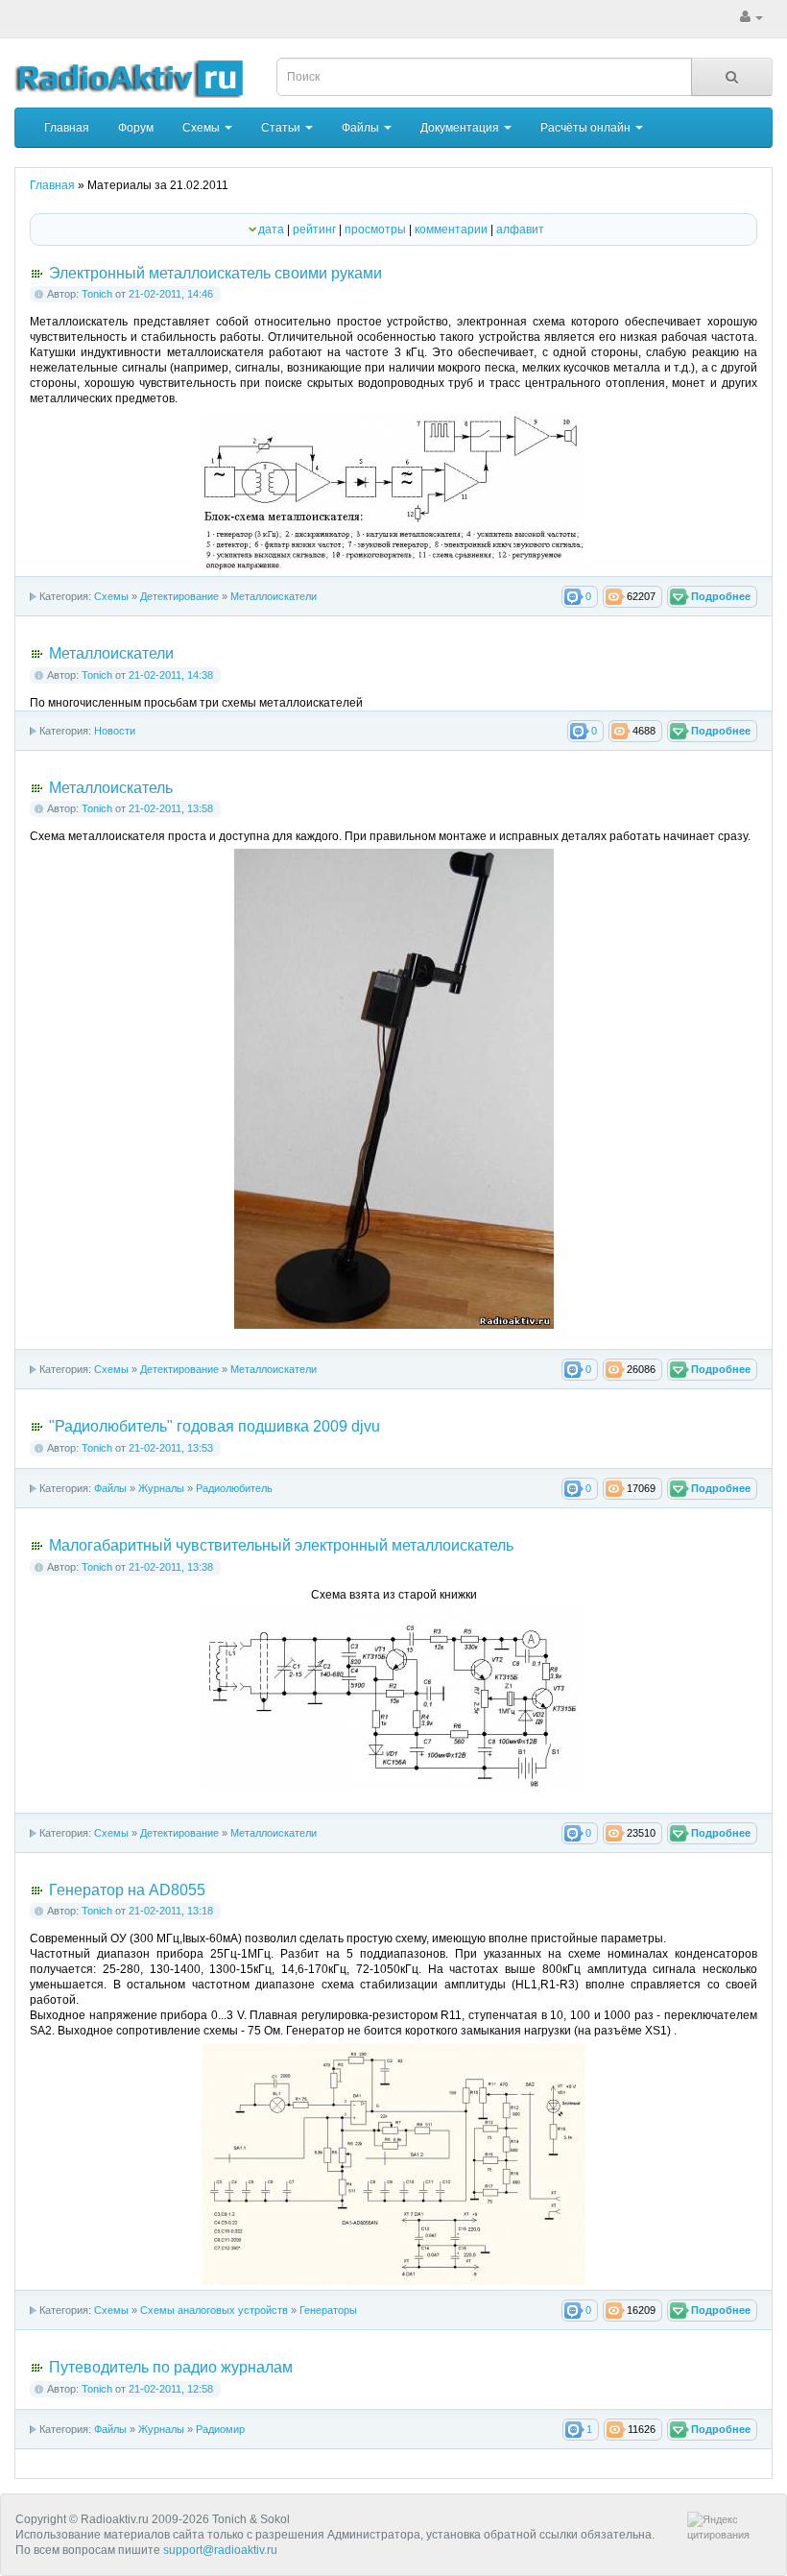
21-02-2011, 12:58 (171, 2389)
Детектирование (179, 596)
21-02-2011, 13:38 (171, 1567)
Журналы (161, 1488)
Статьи (282, 128)
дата (271, 229)
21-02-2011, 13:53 (171, 1448)
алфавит (520, 229)
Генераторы (328, 2310)
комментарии (451, 229)
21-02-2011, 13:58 (171, 808)
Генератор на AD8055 (127, 1890)
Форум (136, 128)
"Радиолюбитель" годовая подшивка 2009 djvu (215, 1426)
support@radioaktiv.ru (220, 2550)
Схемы (203, 128)
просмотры (375, 229)
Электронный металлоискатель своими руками (215, 273)
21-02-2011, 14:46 (171, 294)
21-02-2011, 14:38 (171, 675)
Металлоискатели (274, 596)
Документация (461, 128)
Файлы (362, 128)
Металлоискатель (111, 788)
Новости (115, 731)
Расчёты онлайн (587, 128)
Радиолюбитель (234, 1488)
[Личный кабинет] (751, 17)
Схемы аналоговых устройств (214, 2310)
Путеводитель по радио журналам (171, 2367)
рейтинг (314, 229)
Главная (67, 128)
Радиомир (220, 2429)
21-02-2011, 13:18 (171, 1911)
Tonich (97, 294)
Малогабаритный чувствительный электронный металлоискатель (281, 1545)
